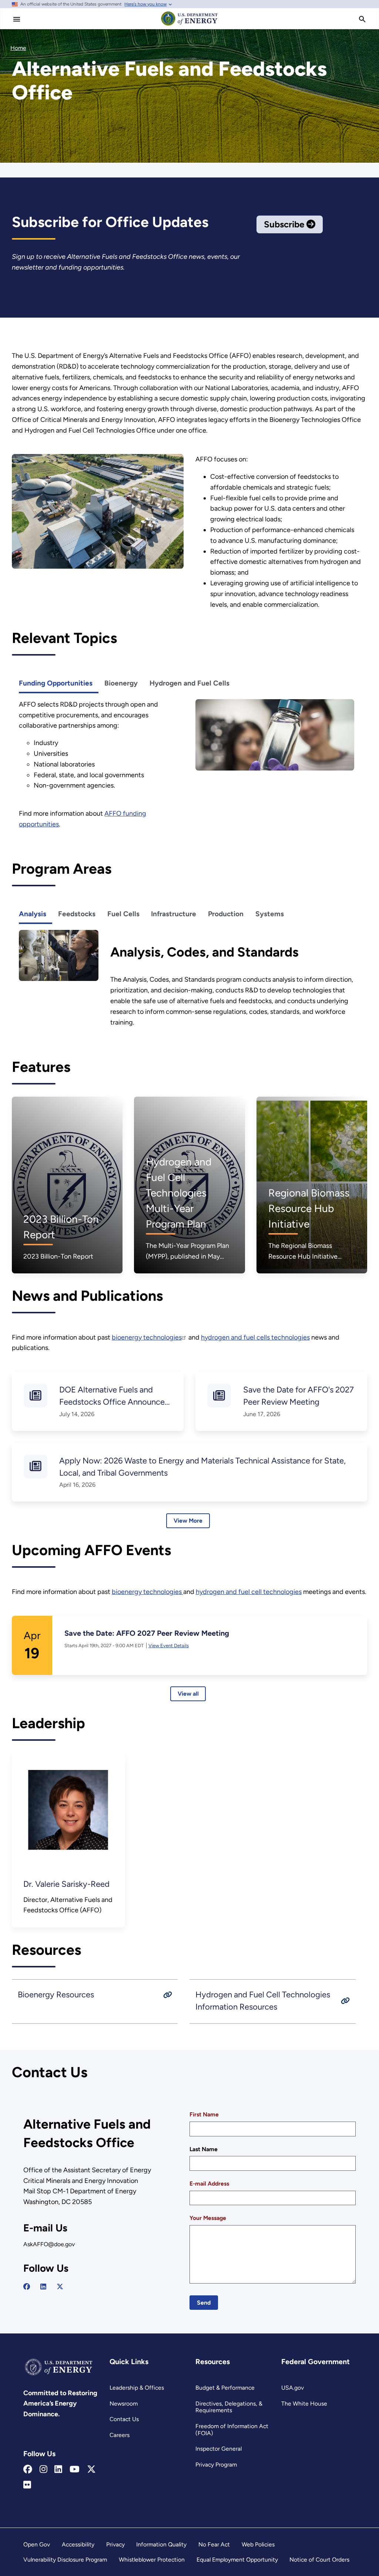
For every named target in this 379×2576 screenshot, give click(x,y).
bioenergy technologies (147, 1337)
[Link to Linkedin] (58, 2470)
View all (188, 1694)
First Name (204, 2114)
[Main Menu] (17, 19)
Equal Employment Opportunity (237, 2560)
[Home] (189, 25)
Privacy (115, 2544)
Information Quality (161, 2544)
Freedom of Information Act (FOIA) (232, 2430)
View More (188, 1521)
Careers (120, 2435)
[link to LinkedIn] (43, 2286)
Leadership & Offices (137, 2388)
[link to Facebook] (27, 2286)
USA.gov (293, 2388)
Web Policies (258, 2544)
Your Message (208, 2218)
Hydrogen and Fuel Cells (189, 683)
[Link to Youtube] (75, 2470)
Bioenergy (121, 683)
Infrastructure (174, 914)
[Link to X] (91, 2470)
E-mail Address (209, 2184)
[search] (362, 19)
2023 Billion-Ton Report (61, 1227)
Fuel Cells (123, 914)
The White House (304, 2404)
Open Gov (37, 2544)
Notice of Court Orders (319, 2560)
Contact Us (124, 2419)
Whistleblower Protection (152, 2560)
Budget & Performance (225, 2388)
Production (226, 914)
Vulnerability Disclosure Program (65, 2560)
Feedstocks (77, 914)
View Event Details (169, 1646)
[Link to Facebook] (28, 2470)
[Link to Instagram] (43, 2470)
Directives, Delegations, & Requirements (229, 2407)
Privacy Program (216, 2465)
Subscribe (285, 224)
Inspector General (219, 2449)
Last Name (204, 2149)
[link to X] (60, 2286)
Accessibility (78, 2544)
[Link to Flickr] (27, 2485)
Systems (270, 914)
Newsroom (124, 2404)
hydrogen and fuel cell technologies (249, 1592)
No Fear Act (214, 2544)
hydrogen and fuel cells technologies (255, 1337)
